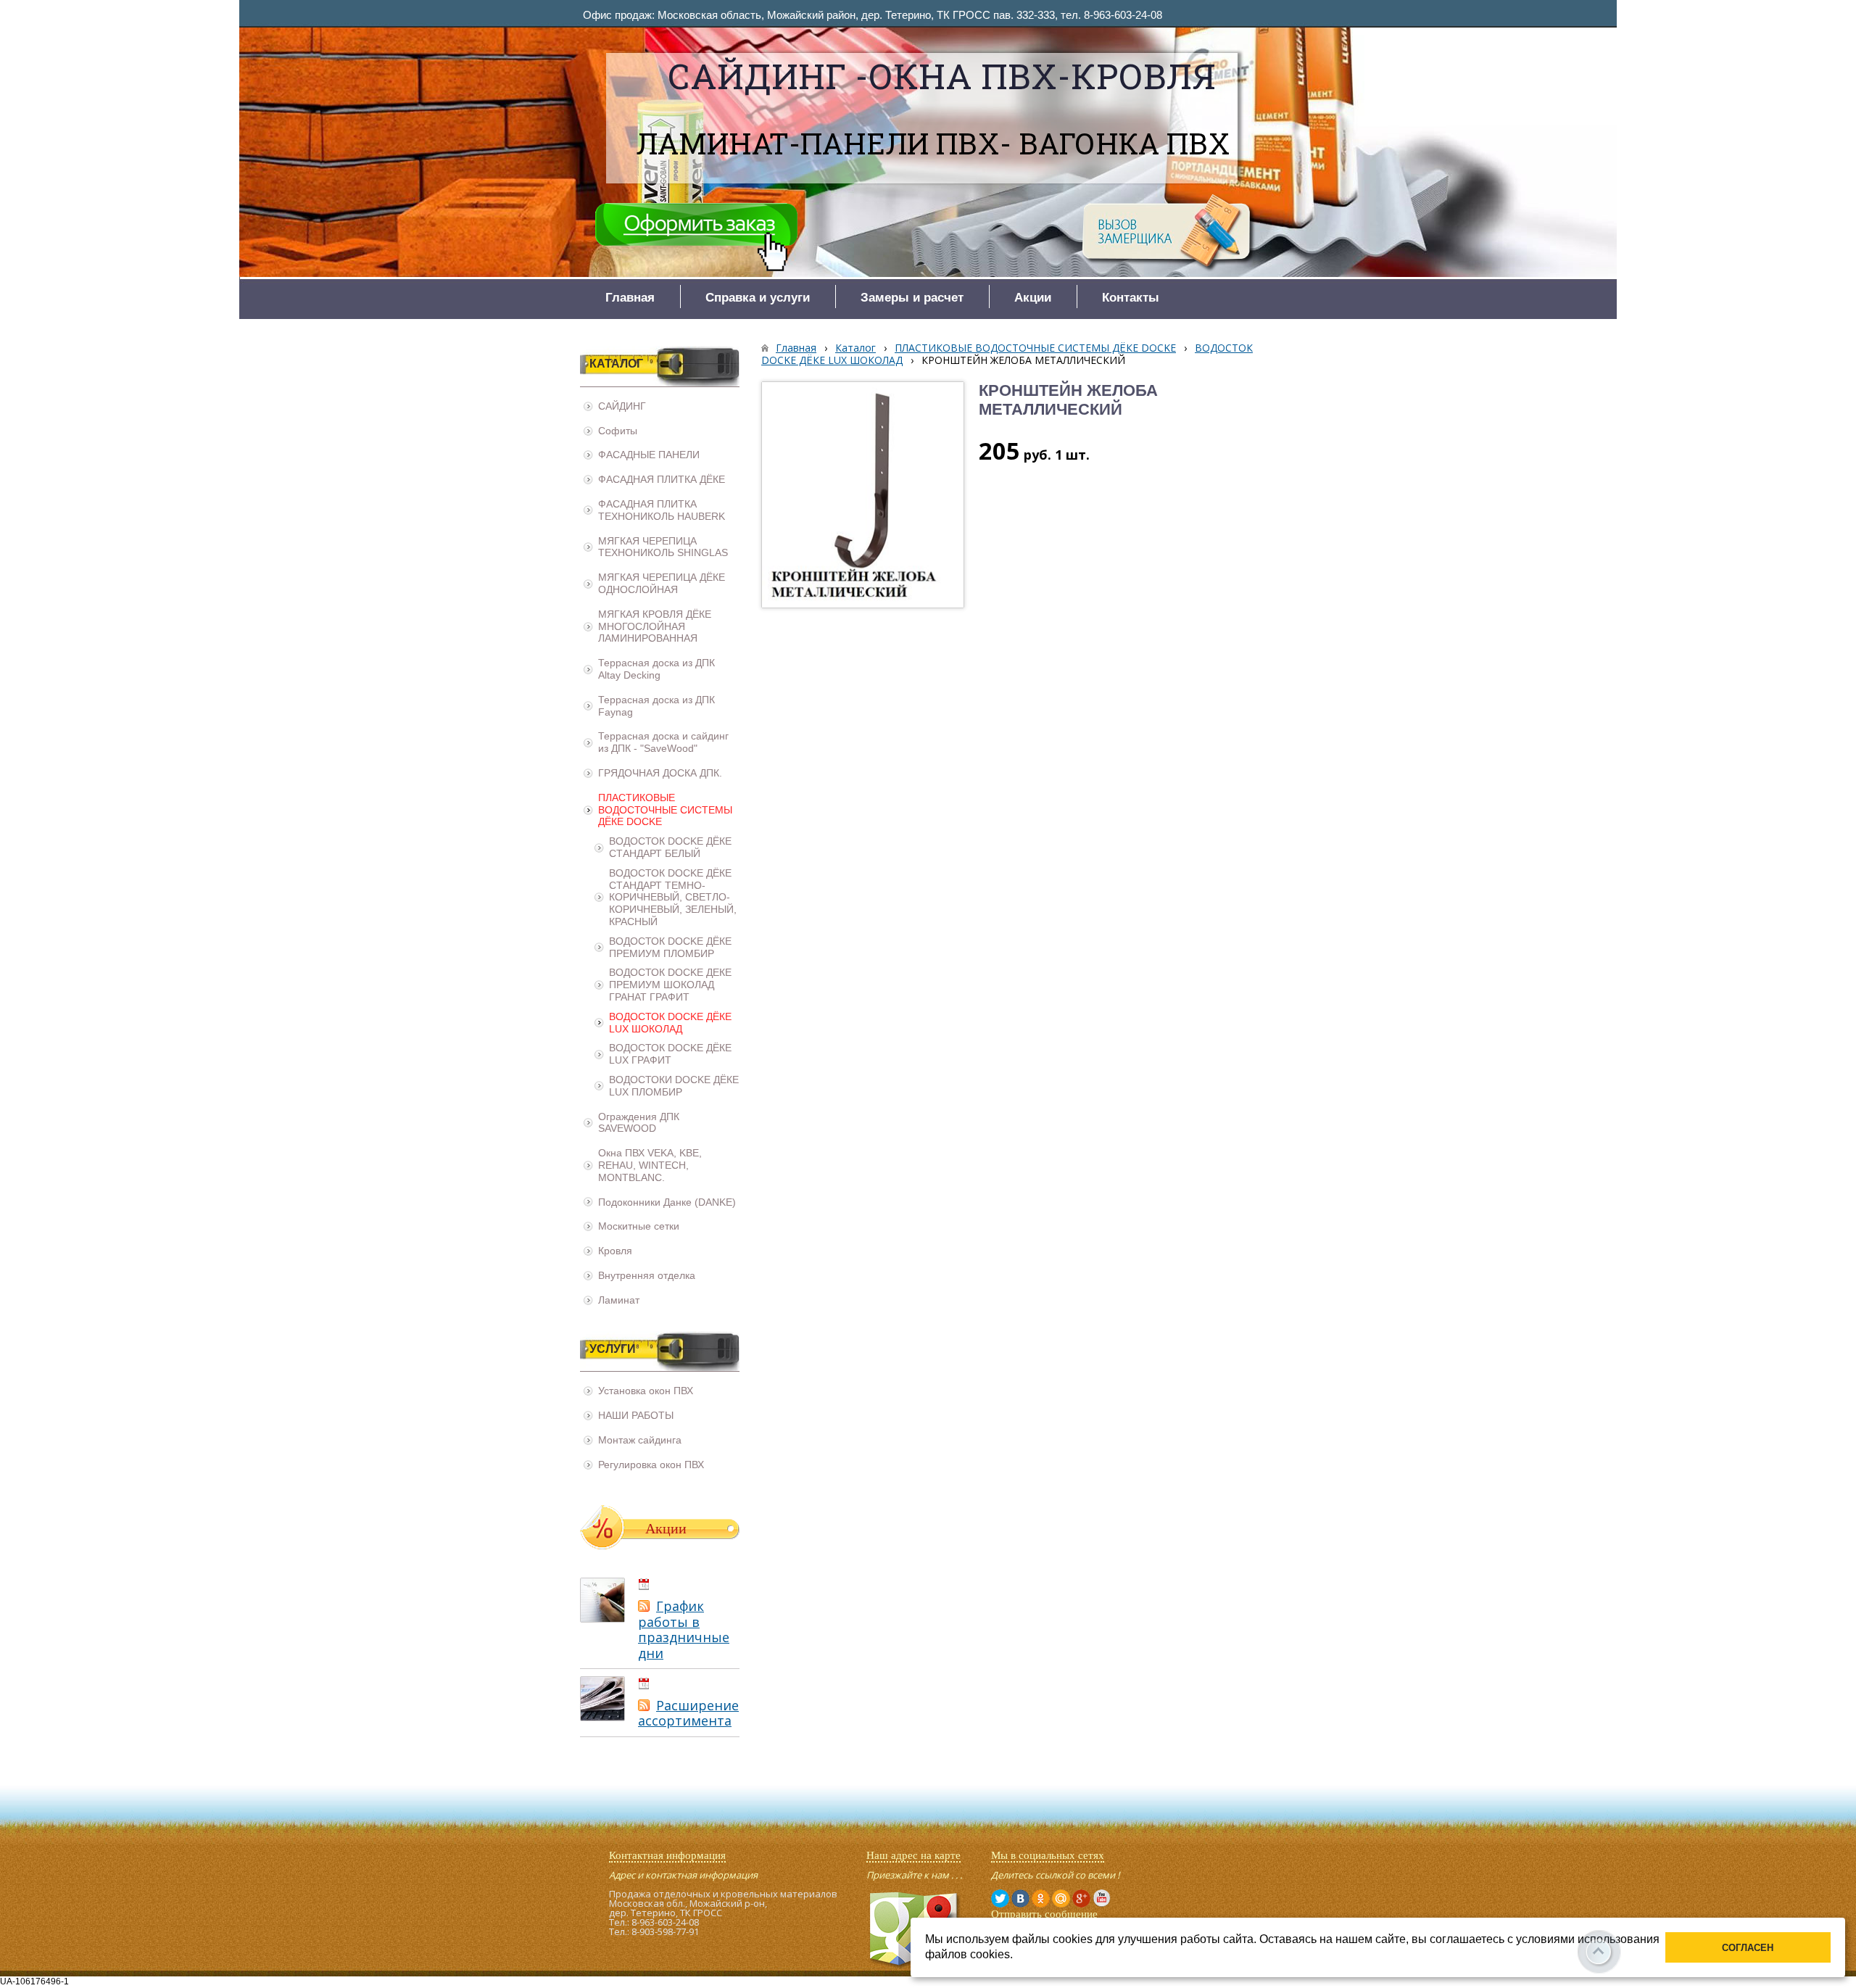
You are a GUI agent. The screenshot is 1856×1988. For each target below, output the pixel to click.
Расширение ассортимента (688, 1713)
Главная (796, 348)
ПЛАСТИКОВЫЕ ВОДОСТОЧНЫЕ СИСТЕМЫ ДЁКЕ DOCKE (1035, 348)
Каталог (855, 348)
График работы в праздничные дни (684, 1629)
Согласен (1748, 1948)
